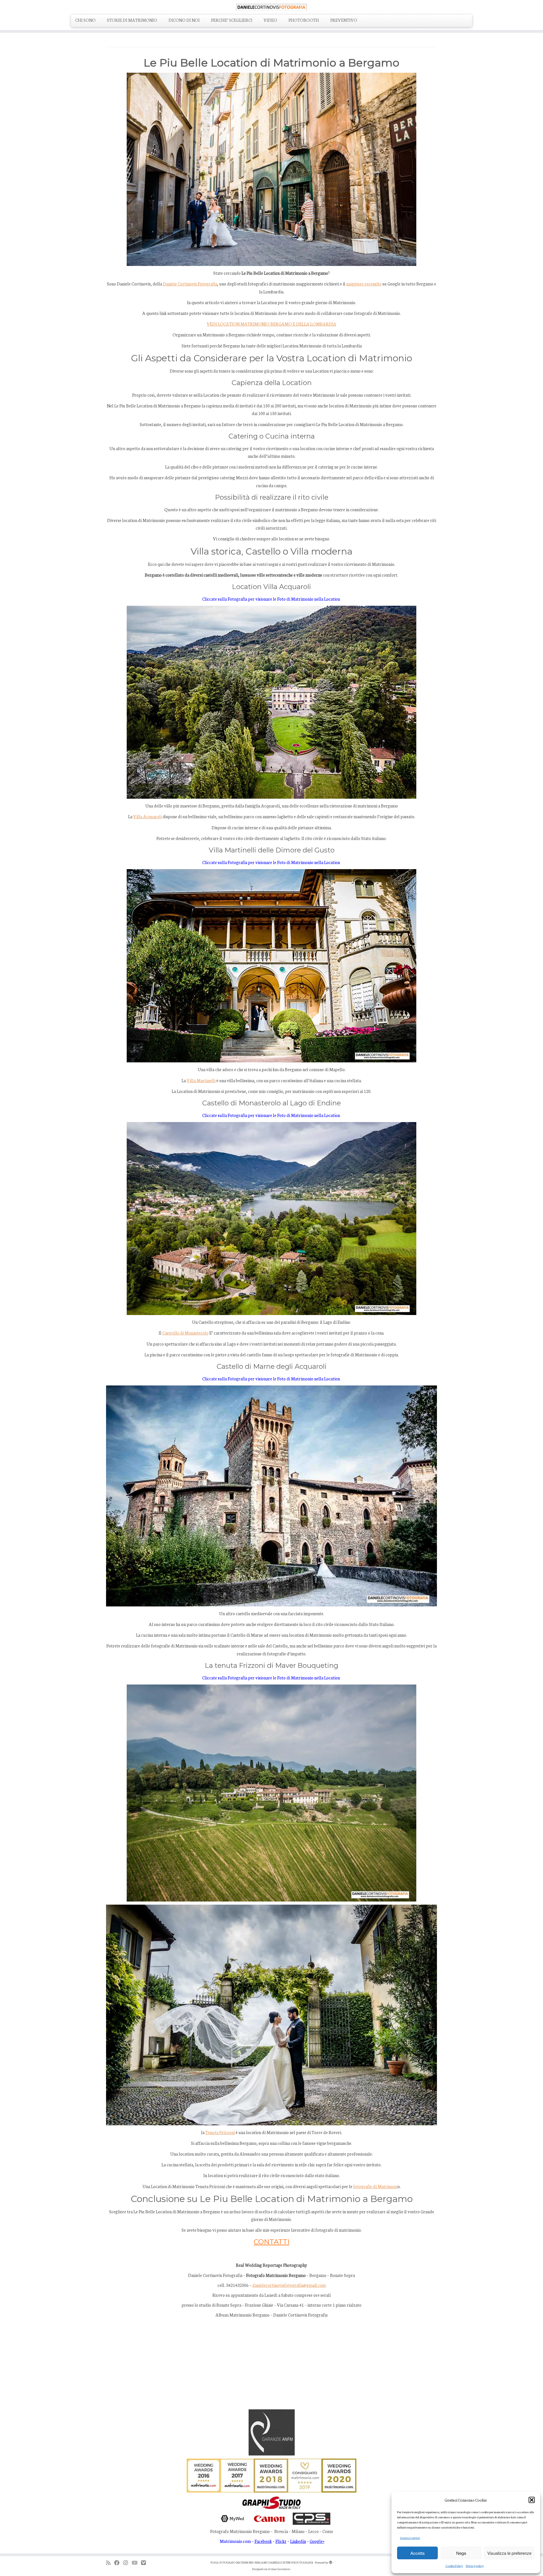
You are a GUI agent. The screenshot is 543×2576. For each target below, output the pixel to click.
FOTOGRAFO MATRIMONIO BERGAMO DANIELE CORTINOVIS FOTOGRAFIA (266, 2562)
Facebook (263, 2541)
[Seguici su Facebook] (119, 2563)
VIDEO (270, 20)
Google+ (317, 2541)
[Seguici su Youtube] (136, 2563)
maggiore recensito (364, 284)
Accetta (417, 2553)
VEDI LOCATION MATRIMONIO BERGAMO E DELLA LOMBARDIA (271, 324)
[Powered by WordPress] (331, 2561)
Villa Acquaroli (147, 816)
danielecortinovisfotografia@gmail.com (289, 2285)
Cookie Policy (454, 2566)
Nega (461, 2553)
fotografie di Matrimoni (375, 2186)
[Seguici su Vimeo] (145, 2563)
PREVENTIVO (344, 20)
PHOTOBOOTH (304, 20)
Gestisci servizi (410, 2538)
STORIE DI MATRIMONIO (132, 20)
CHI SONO (85, 20)
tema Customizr (280, 2569)
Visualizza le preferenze (509, 2553)
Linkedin (298, 2541)
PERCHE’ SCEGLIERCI (232, 20)
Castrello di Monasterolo (185, 1333)
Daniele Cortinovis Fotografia (190, 284)
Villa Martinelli (201, 1080)
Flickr (281, 2541)
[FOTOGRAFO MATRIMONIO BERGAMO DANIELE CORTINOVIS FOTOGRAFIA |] (271, 7)
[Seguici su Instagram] (127, 2563)
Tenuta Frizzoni (220, 2132)
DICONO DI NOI (184, 20)
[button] (532, 2500)
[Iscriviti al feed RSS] (110, 2563)
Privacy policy (475, 2566)
